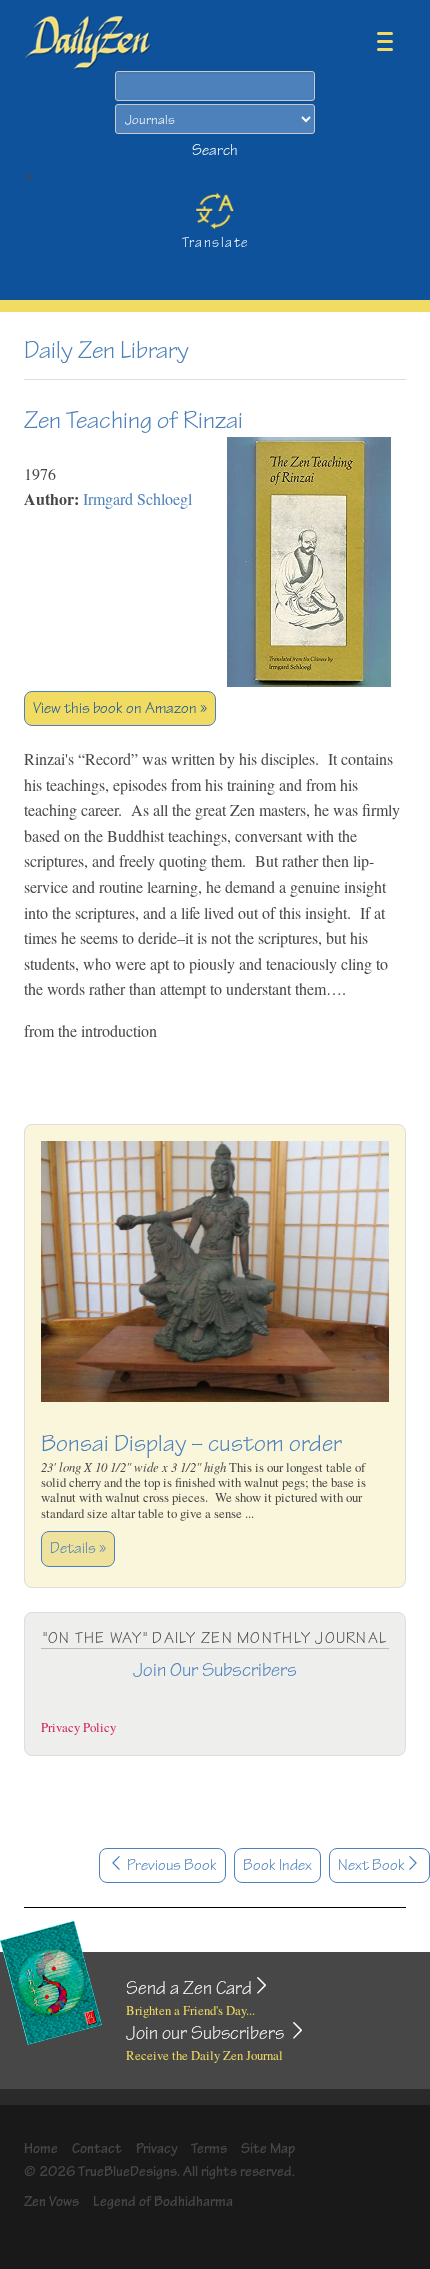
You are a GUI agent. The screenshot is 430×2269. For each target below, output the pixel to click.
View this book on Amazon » (120, 708)
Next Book (371, 1865)
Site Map (268, 2148)
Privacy (157, 2148)
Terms (209, 2148)
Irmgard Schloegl (137, 498)
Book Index (277, 1865)
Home (41, 2148)
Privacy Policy (78, 1727)
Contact (97, 2148)
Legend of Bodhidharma (163, 2201)
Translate (215, 242)
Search (215, 150)
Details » (78, 1548)
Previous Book (170, 1865)
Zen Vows (51, 2201)
